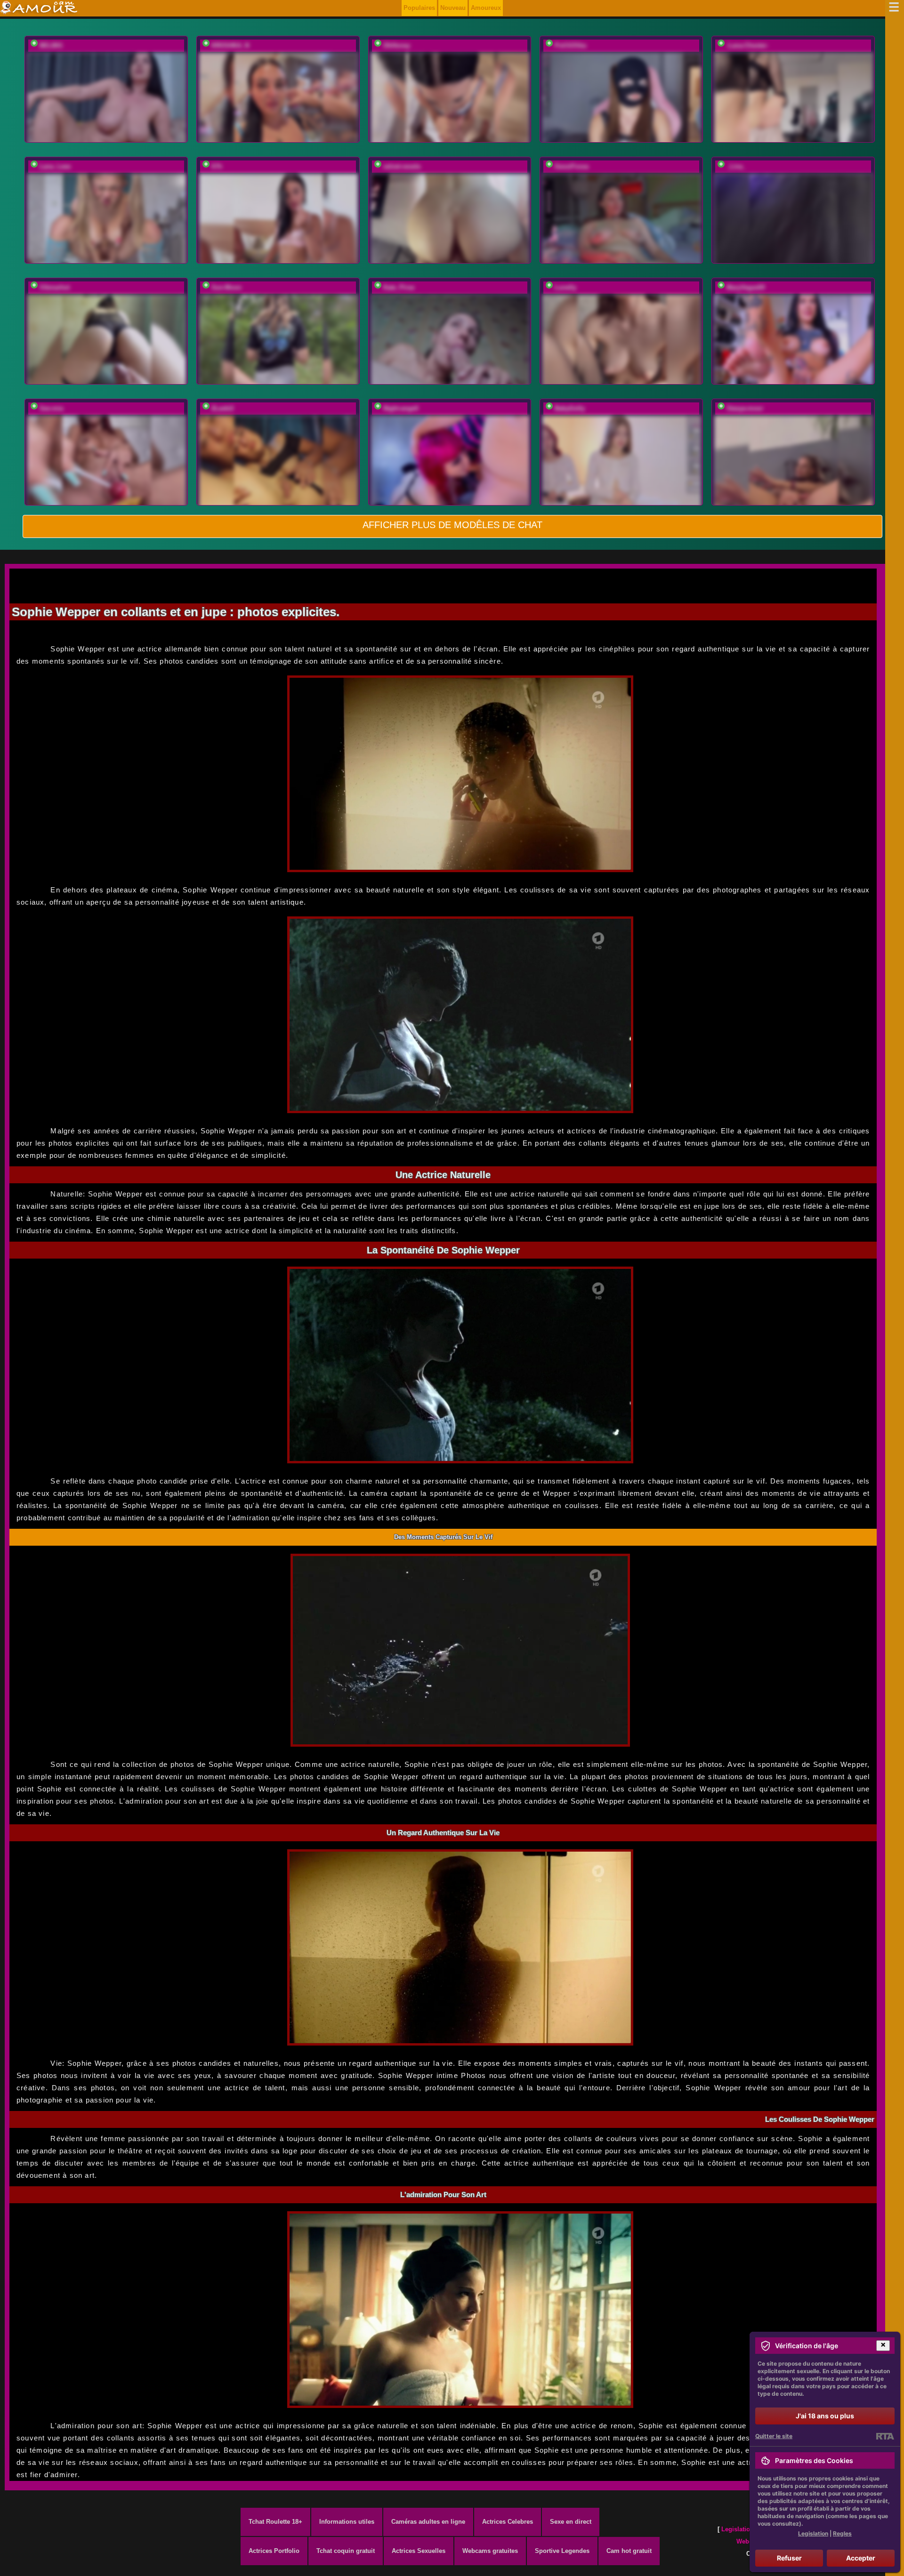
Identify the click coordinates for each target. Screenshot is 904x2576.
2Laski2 (222, 408)
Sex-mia (51, 408)
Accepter (861, 2558)
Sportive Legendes (562, 2551)
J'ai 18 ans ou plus (825, 2416)
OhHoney (397, 45)
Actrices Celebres (508, 2522)
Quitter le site (774, 2436)
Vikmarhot (55, 287)
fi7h (217, 166)
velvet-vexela (402, 166)
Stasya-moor (745, 408)
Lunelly (565, 287)
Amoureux (486, 8)
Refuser (789, 2558)
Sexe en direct (571, 2522)
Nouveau (453, 8)
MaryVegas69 (746, 287)
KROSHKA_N (230, 45)
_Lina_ (736, 166)
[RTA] (885, 2436)
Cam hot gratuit (629, 2551)
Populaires (419, 8)
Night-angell (401, 408)
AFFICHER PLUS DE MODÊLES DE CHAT (452, 525)
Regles (842, 2533)
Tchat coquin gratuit (346, 2551)
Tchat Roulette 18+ (275, 2522)
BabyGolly (570, 408)
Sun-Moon (226, 287)
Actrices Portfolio (274, 2551)
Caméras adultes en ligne (428, 2522)
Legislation (738, 2529)
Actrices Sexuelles (419, 2551)
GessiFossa (572, 166)
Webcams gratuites (490, 2551)
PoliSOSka (570, 45)
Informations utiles (347, 2522)
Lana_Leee (55, 166)
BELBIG (51, 45)
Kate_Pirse (399, 287)
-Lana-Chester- (747, 45)
